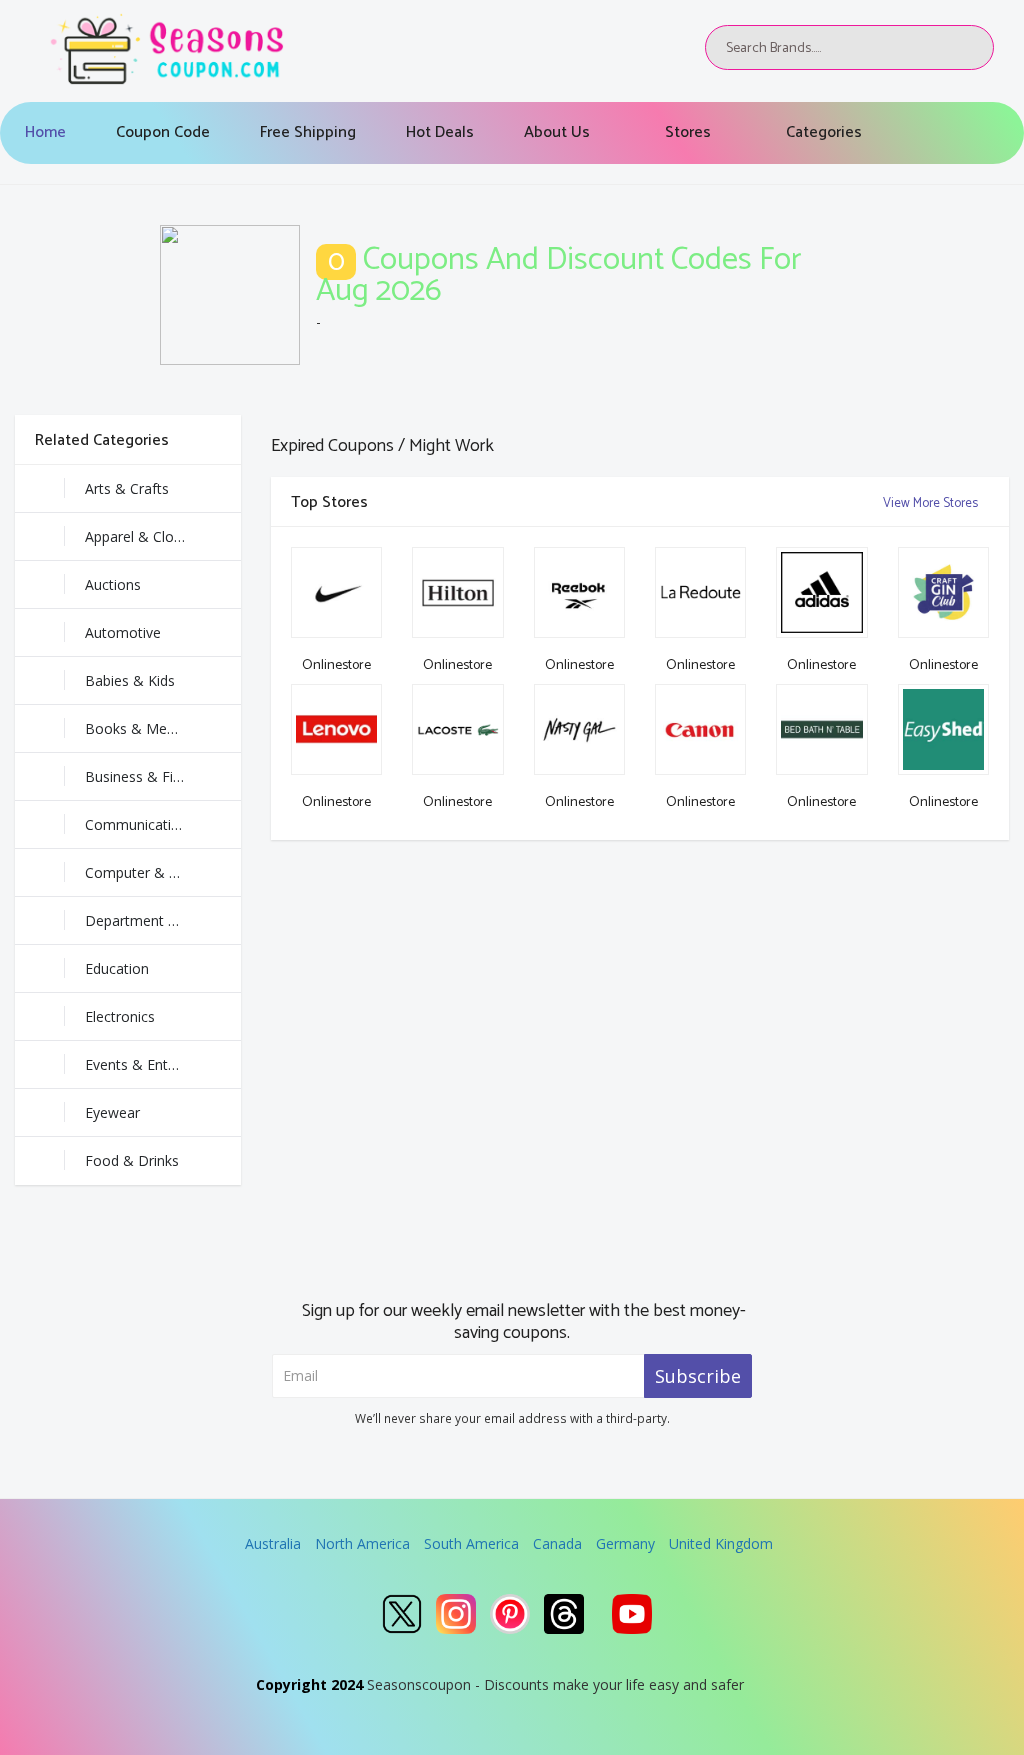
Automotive (123, 632)
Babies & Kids (130, 680)
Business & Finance (148, 776)
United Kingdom (721, 1543)
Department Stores (147, 920)
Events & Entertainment (162, 1064)
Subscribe (698, 1376)
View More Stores (932, 503)
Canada (557, 1543)
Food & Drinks (132, 1160)
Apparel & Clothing (145, 536)
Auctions (113, 584)
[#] (402, 1614)
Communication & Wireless (163, 824)
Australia (273, 1543)
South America (471, 1543)
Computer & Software (156, 872)
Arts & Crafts (127, 488)
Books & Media (135, 728)
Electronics (120, 1016)
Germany (625, 1543)
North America (362, 1543)
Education (117, 968)
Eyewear (112, 1112)
